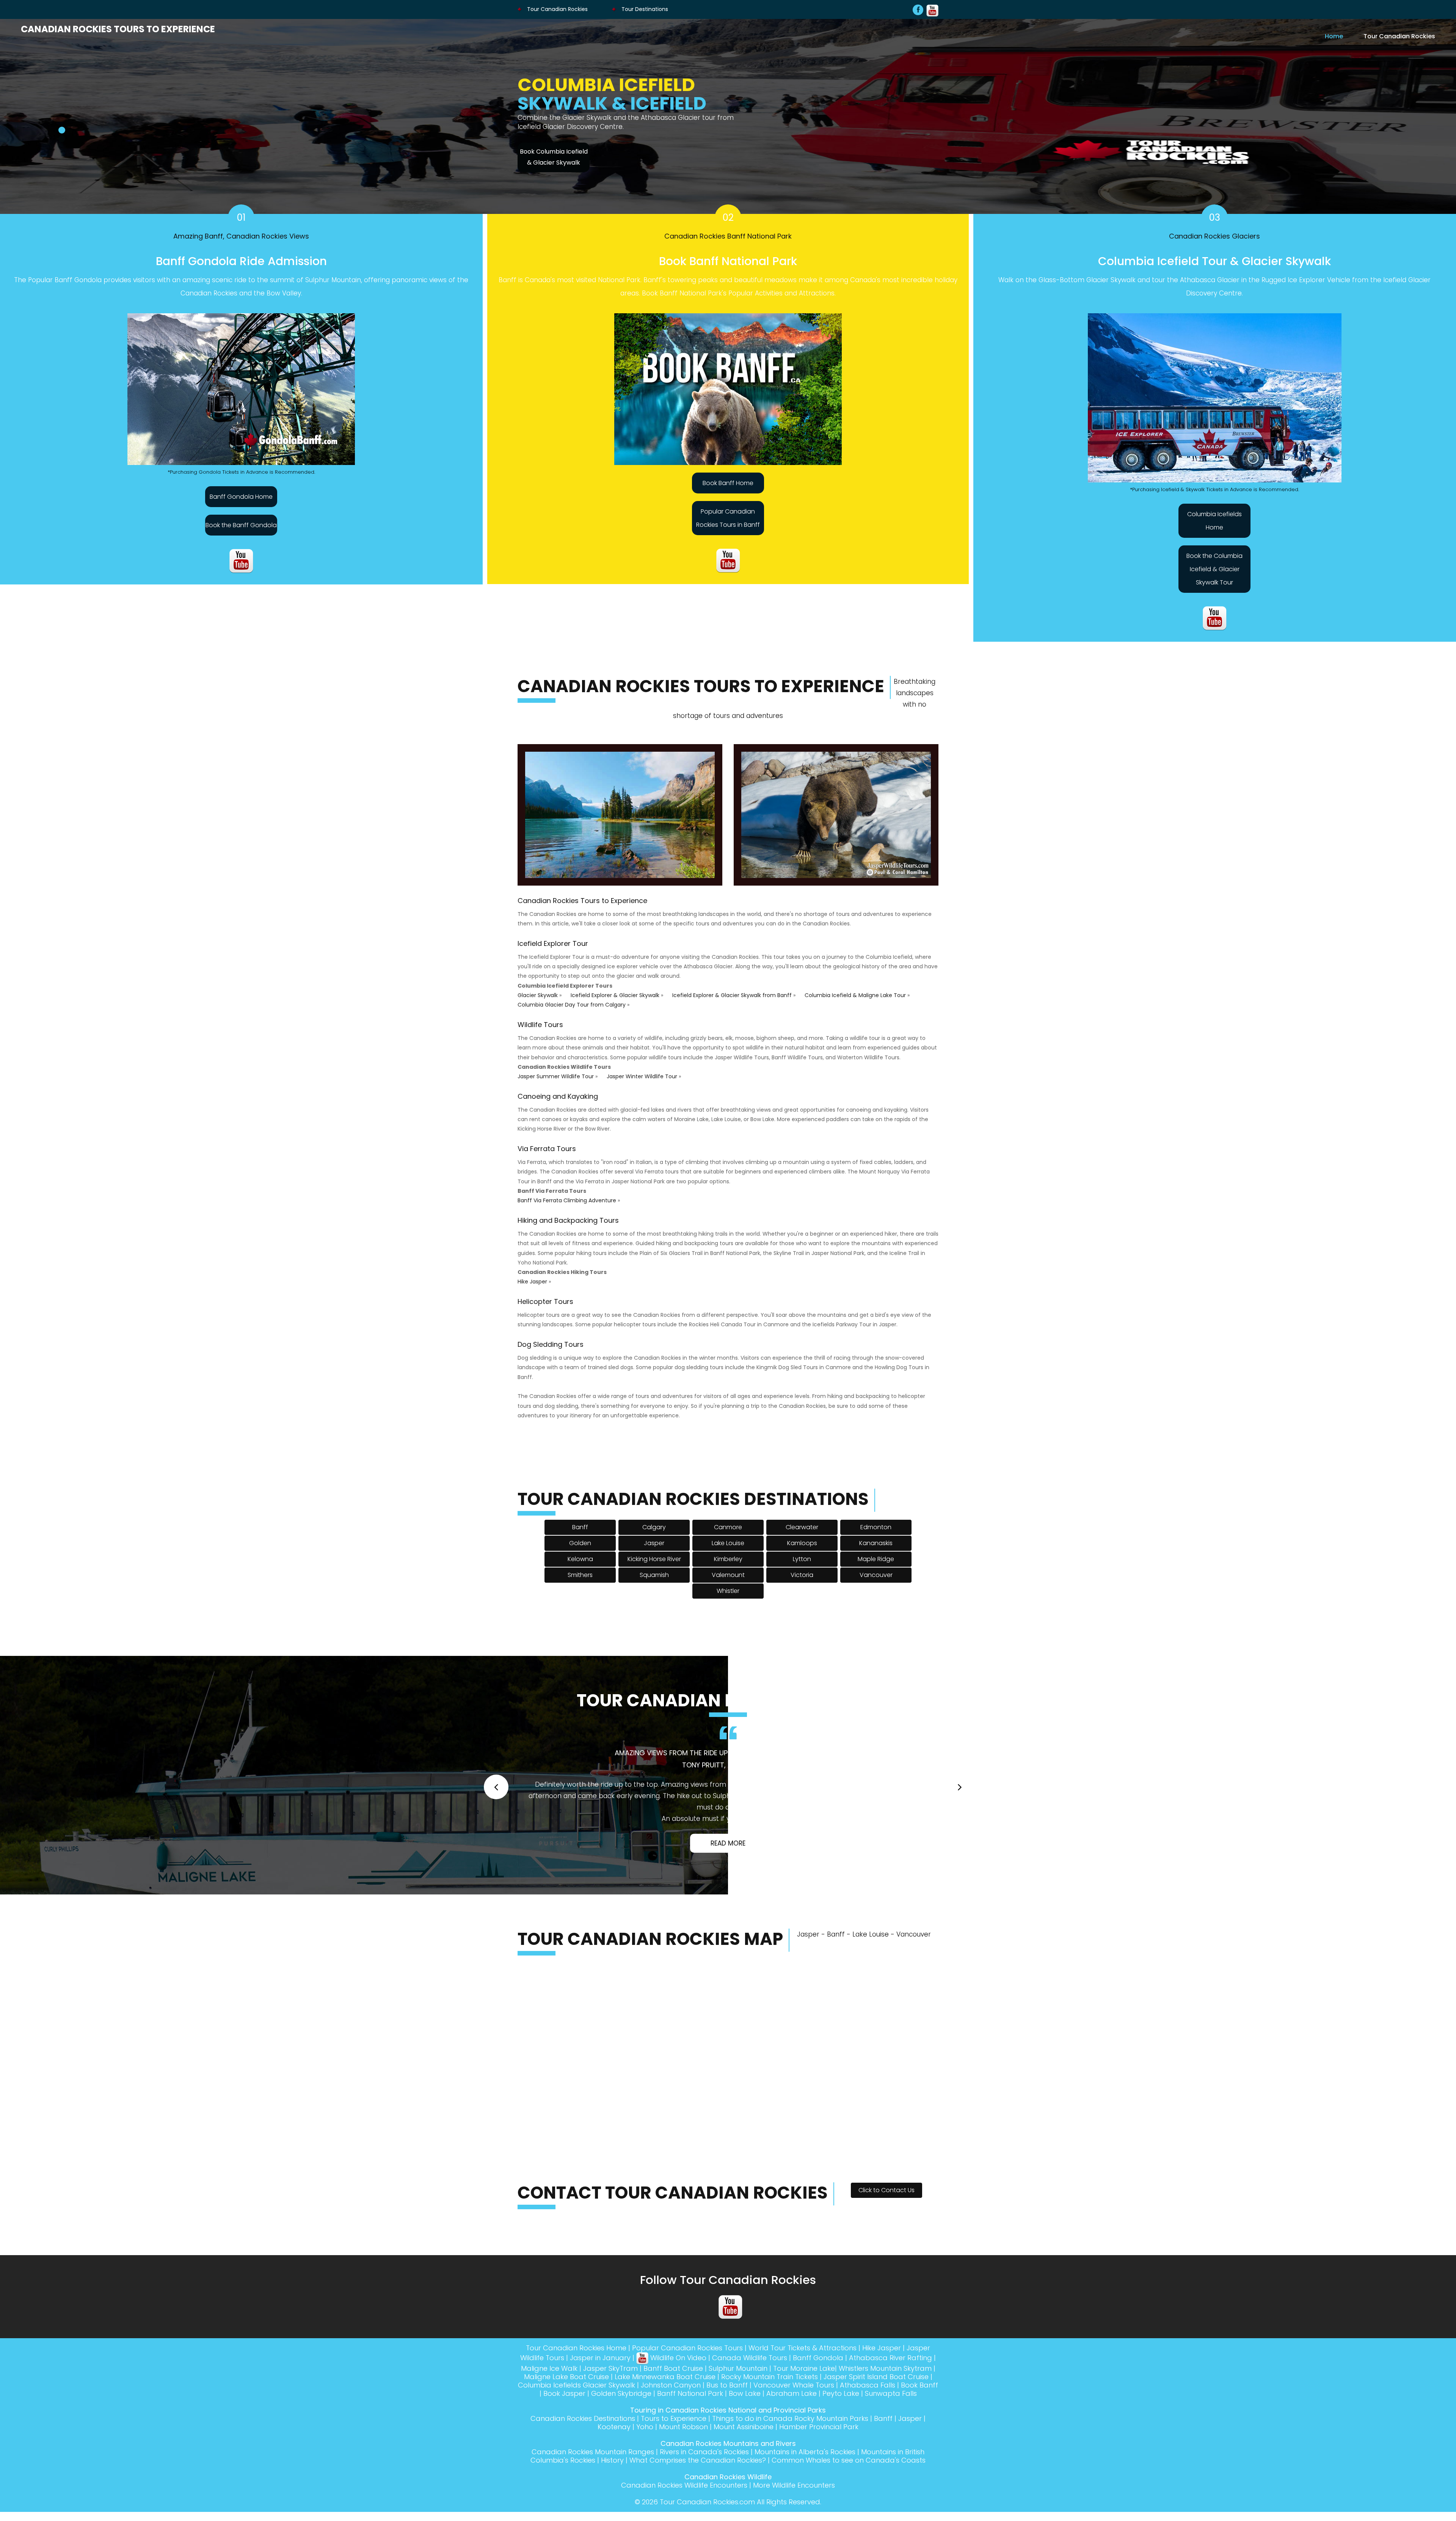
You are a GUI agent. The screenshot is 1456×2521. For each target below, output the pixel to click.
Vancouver (876, 1584)
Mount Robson (683, 2481)
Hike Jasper (532, 1291)
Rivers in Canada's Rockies (704, 2506)
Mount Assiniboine (744, 2481)
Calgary (654, 1536)
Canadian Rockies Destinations (583, 2473)
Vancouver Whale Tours (794, 2440)
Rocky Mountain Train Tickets (770, 2431)
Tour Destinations (644, 9)
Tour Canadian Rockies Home (576, 2402)
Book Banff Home (728, 492)
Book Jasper (564, 2448)
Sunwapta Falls (891, 2448)
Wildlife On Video (677, 2412)
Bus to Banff (727, 2440)
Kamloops (802, 1552)
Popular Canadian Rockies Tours (687, 2402)
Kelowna (580, 1568)
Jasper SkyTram (610, 2423)
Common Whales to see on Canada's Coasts (849, 2515)
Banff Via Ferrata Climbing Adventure (567, 1209)
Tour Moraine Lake (804, 2423)
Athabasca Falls (868, 2440)
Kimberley (728, 1568)
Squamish (654, 1584)
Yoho (645, 2481)
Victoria (802, 1584)
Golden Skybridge (621, 2448)
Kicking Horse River (654, 1568)
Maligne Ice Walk (549, 2423)
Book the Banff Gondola (241, 534)
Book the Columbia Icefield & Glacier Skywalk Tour (1214, 578)
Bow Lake (745, 2448)
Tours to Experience (674, 2473)
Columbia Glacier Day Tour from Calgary (572, 1014)
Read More (728, 1898)
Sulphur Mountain (738, 2423)
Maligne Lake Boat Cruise (566, 2431)
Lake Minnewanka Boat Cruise (665, 2431)
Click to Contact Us (886, 2245)
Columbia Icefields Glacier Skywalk (577, 2440)
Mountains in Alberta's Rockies (805, 2506)
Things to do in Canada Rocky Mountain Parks (790, 2473)
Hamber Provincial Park (819, 2481)
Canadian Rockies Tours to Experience (118, 29)
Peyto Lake (841, 2448)
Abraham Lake (792, 2448)
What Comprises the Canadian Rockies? (698, 2515)
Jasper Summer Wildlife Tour (556, 1085)
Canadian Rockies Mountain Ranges (593, 2506)
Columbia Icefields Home (1214, 530)
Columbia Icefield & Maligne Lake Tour (855, 1004)
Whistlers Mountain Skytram (885, 2423)
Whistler (728, 1600)
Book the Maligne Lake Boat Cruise (554, 166)
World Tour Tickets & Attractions (803, 2402)
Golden (580, 1552)
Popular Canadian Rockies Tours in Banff (728, 527)
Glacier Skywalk (538, 1004)
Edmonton (876, 1536)
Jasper (654, 1552)
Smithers (580, 1584)
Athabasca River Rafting (890, 2412)
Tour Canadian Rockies (557, 9)
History (612, 2515)
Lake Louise (728, 1552)
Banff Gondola (818, 2412)
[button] (496, 1813)
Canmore (728, 1536)
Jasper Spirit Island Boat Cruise (876, 2431)
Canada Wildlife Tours (750, 2412)
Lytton (802, 1568)
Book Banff (919, 2440)
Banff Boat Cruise (673, 2423)
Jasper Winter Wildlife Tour (642, 1085)
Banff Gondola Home (241, 506)
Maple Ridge (876, 1568)
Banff (580, 1536)
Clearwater (802, 1536)
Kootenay (614, 2481)
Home (1334, 36)
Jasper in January (600, 2412)
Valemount (728, 1584)
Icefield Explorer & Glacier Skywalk (615, 1004)
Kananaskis (876, 1552)
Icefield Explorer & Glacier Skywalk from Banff (732, 1004)
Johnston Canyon (671, 2440)
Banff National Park (690, 2448)
